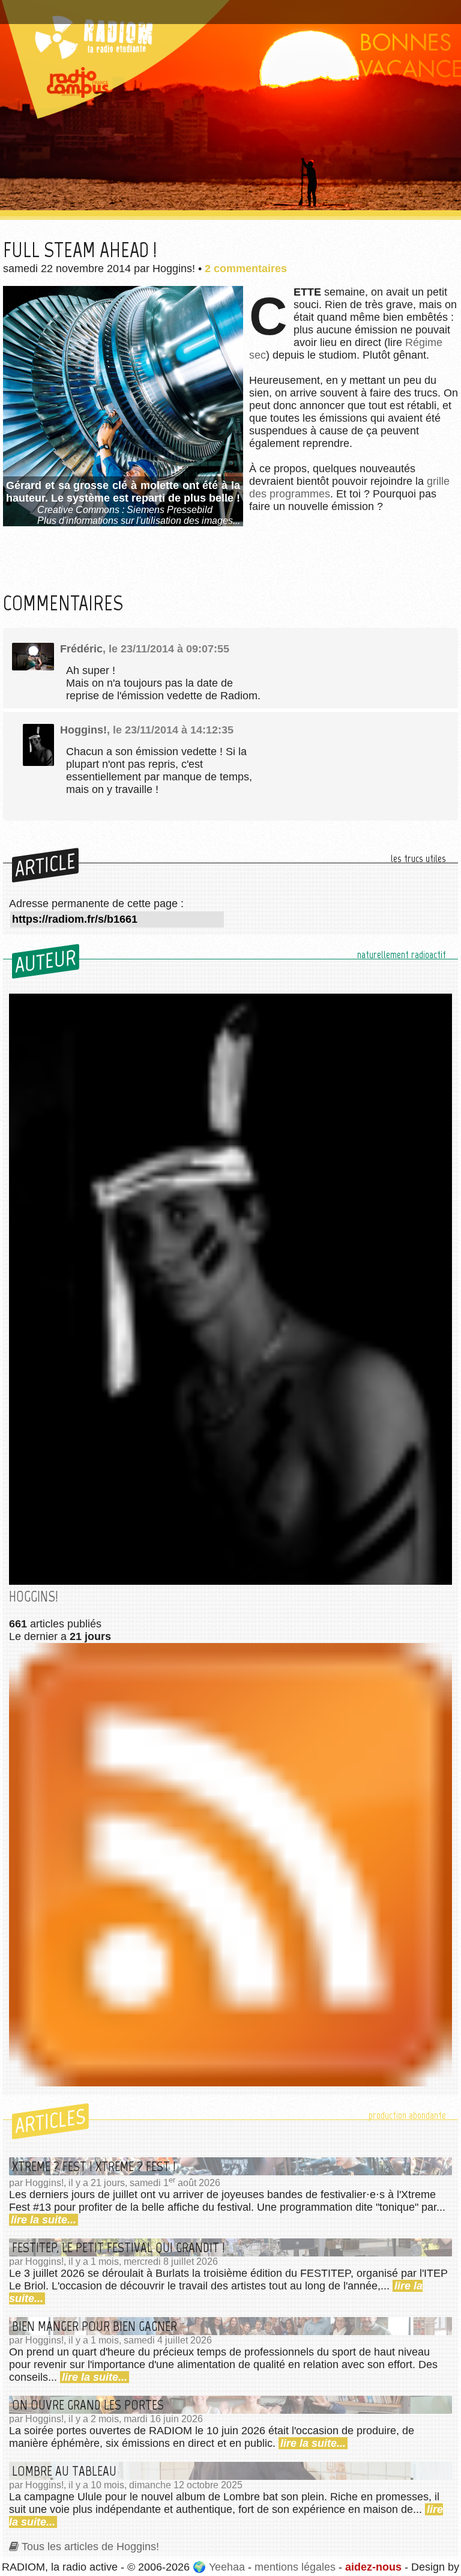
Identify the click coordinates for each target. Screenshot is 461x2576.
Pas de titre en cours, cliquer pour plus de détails (128, 8)
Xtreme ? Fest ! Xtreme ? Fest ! (94, 2166)
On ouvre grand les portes (88, 2405)
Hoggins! (83, 730)
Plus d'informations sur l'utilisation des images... (139, 521)
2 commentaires (246, 269)
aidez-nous (373, 2567)
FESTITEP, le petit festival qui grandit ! (119, 2247)
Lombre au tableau (64, 2471)
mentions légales (295, 2567)
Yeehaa (227, 2567)
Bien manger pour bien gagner (95, 2326)
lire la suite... (44, 2220)
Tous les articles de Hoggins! (90, 2547)
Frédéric (81, 649)
